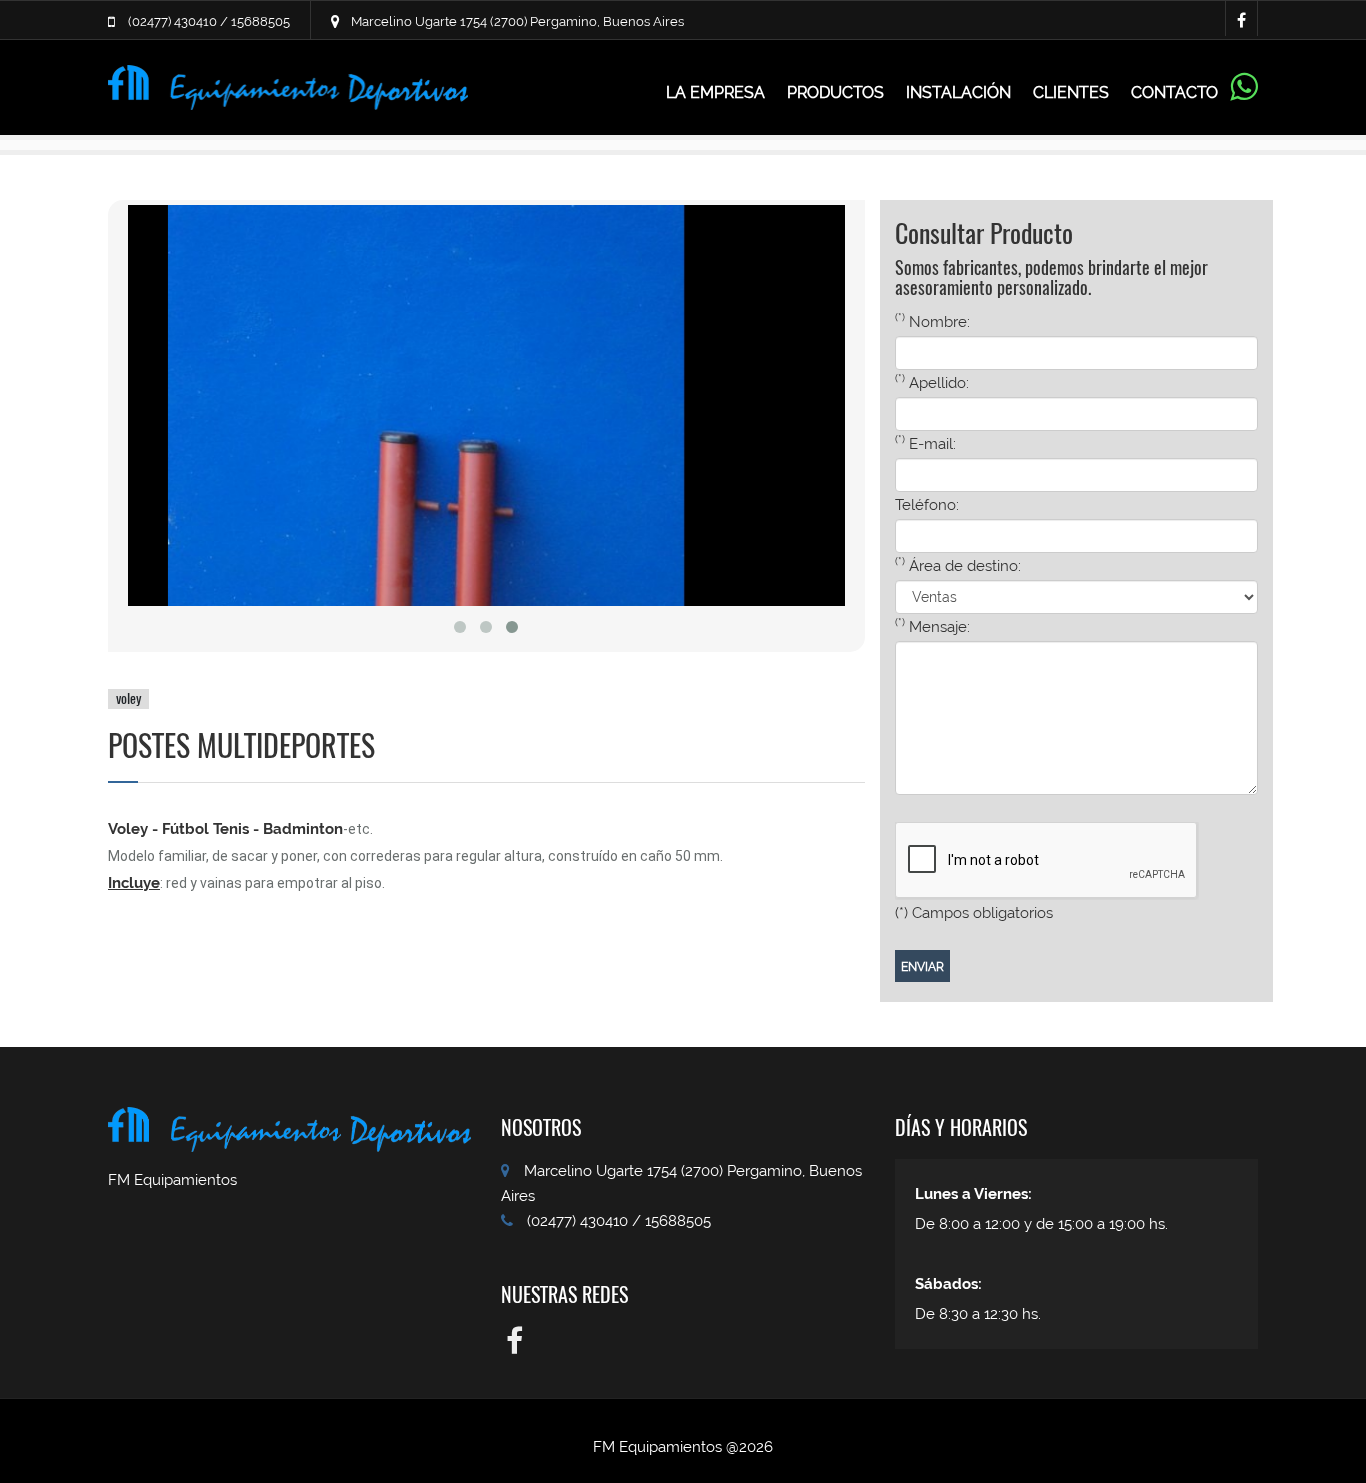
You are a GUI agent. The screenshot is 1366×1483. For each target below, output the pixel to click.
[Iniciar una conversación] (1243, 96)
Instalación (958, 92)
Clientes (1071, 92)
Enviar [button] (922, 967)
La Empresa (715, 92)
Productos (835, 92)
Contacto (1174, 92)
